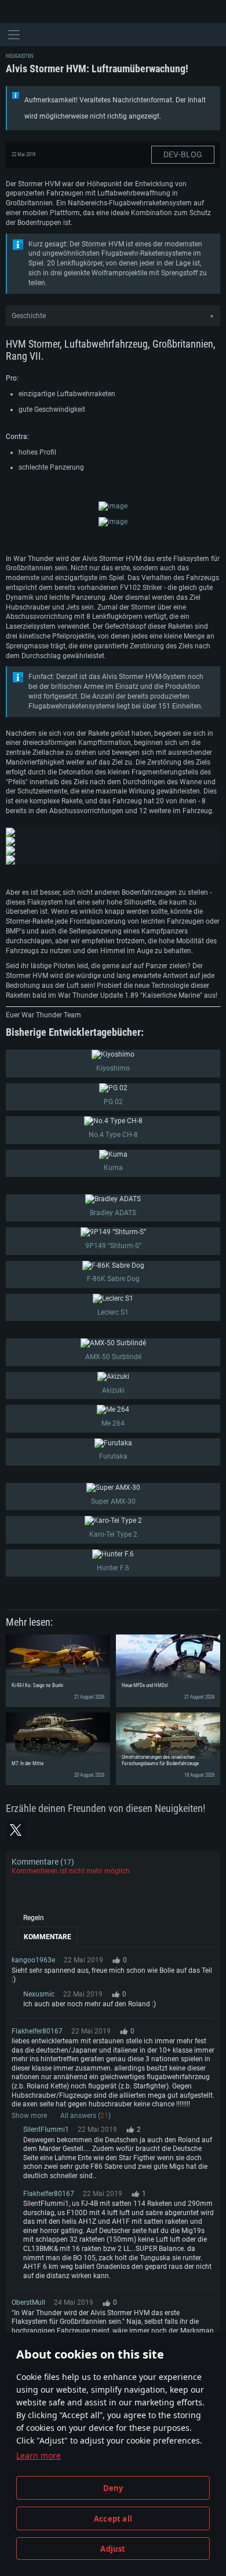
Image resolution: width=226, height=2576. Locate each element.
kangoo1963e (33, 1960)
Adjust (113, 2549)
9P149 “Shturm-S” (113, 1246)
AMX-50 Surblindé (113, 1357)
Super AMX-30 (113, 1501)
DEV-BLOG (183, 154)
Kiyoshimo (113, 1068)
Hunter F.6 (113, 1568)
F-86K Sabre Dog (113, 1279)
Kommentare (48, 1937)
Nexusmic (39, 1994)
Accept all (113, 2519)
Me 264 (113, 1423)
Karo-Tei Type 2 (113, 1534)
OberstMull (28, 2302)
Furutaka (113, 1456)
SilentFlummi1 (46, 2130)
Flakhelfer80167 (37, 2031)
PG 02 (113, 1102)
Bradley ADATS (113, 1213)
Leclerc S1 (113, 1312)
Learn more (39, 2455)
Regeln (34, 1918)
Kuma (113, 1168)
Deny (113, 2488)
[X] (16, 1830)
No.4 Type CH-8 (113, 1135)
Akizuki (113, 1390)
